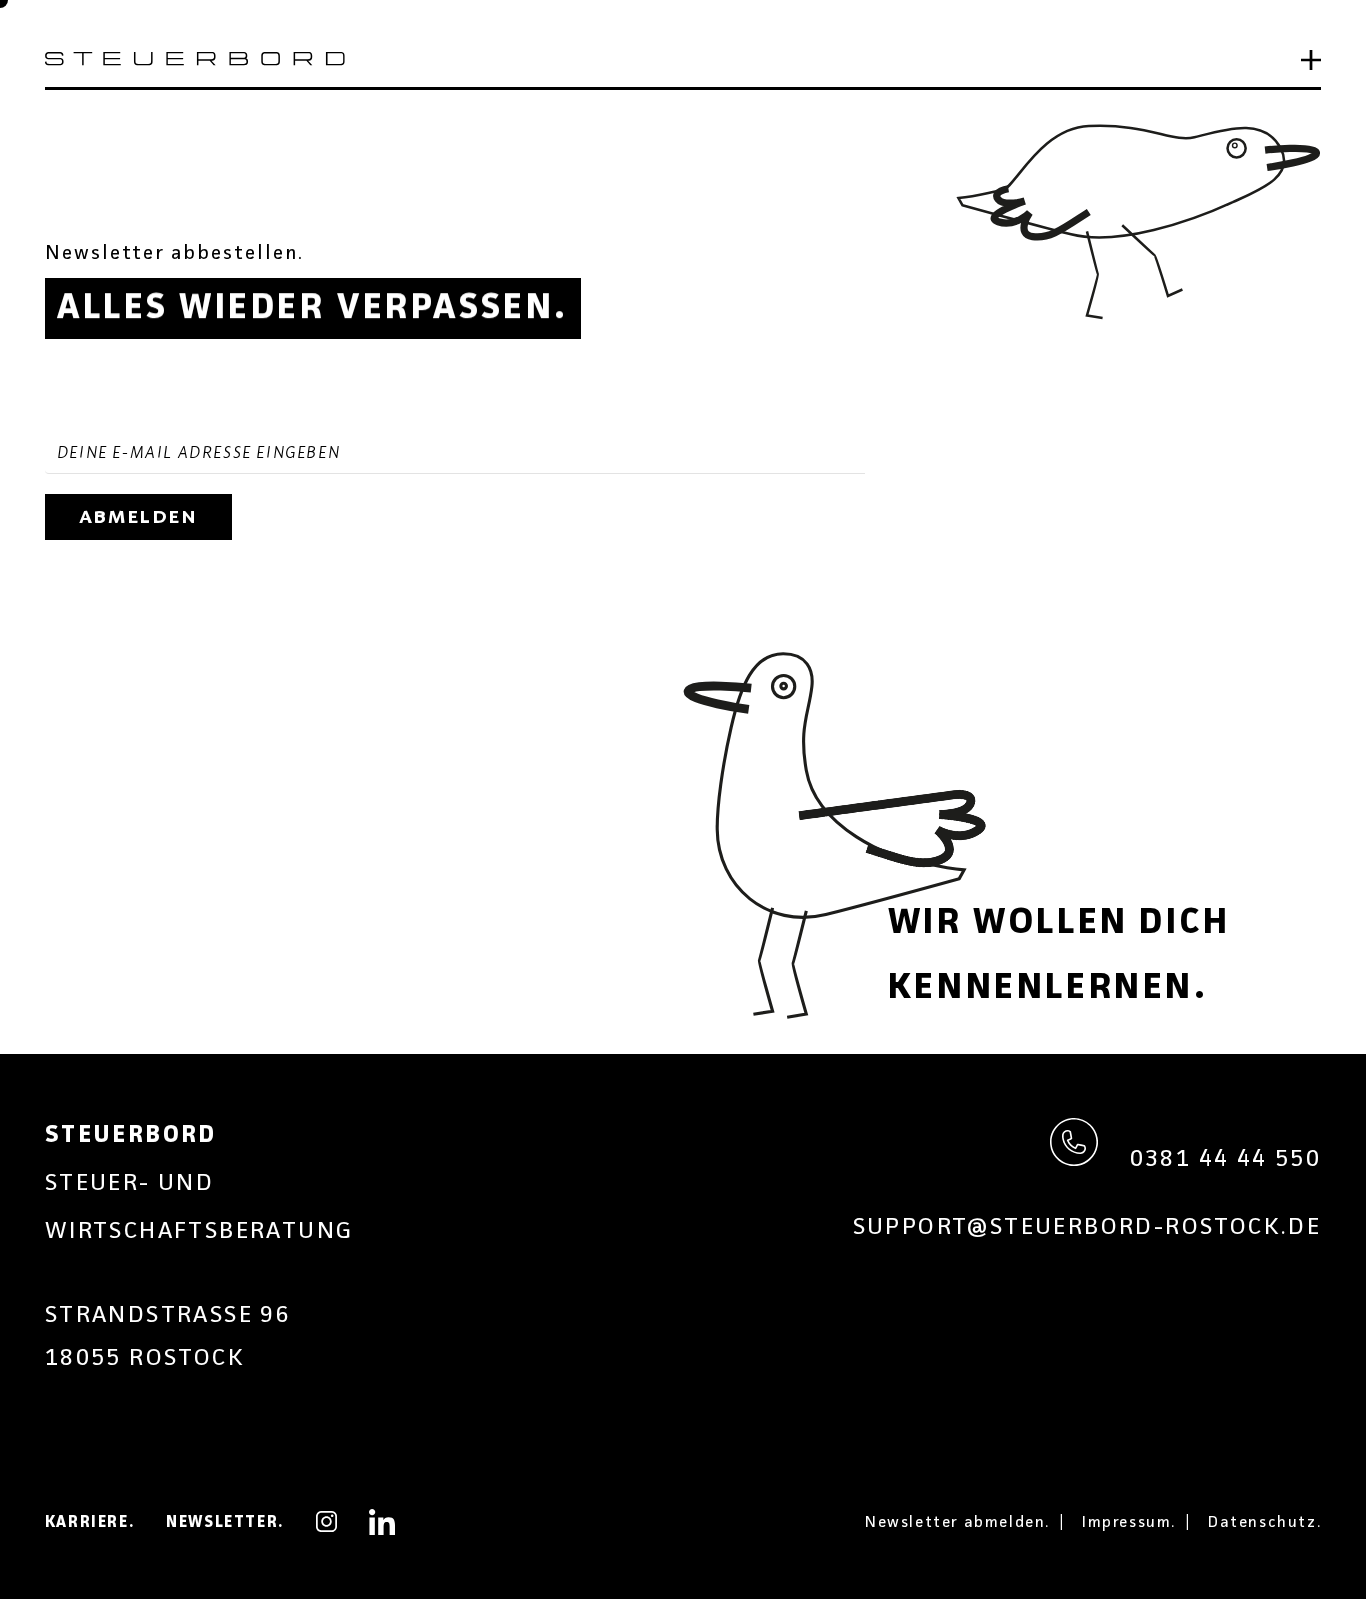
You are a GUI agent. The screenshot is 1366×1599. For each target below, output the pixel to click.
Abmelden (138, 516)
